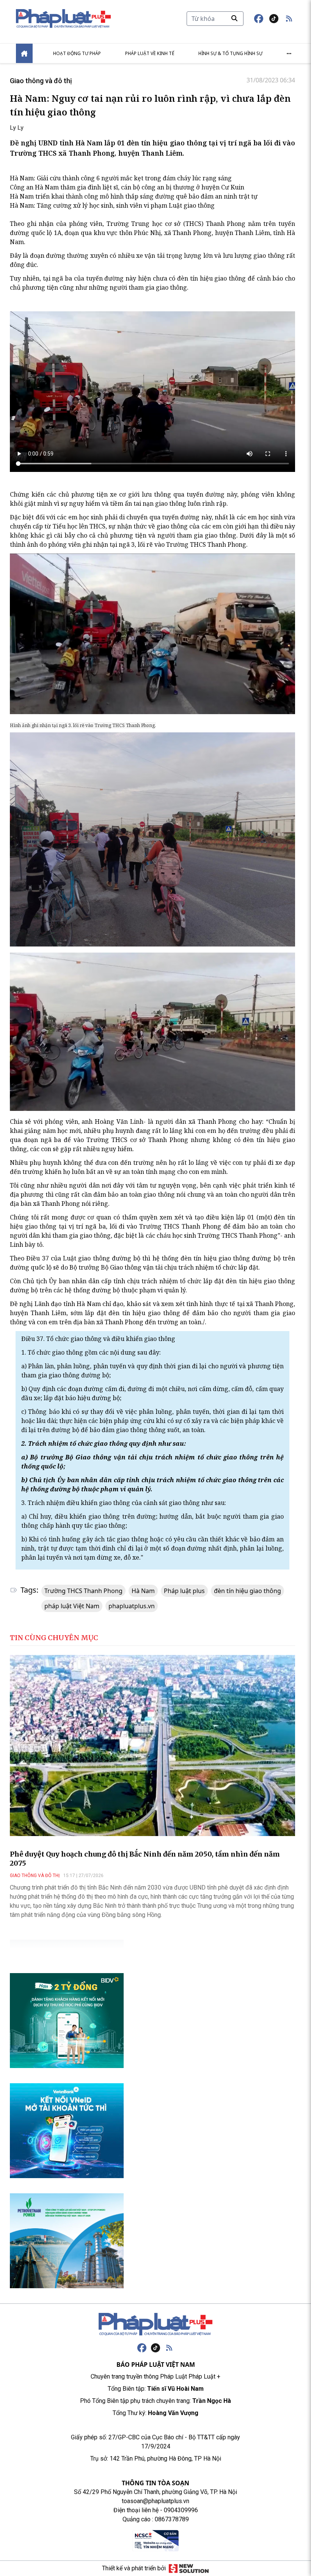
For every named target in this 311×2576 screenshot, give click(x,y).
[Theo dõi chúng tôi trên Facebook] (259, 19)
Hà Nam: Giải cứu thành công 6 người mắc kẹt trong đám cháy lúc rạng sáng (121, 178)
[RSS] (169, 2348)
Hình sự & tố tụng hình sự (230, 53)
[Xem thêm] (289, 54)
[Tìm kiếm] (234, 18)
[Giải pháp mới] (189, 2568)
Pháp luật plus (184, 1591)
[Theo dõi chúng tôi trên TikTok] (274, 19)
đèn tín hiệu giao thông (247, 1591)
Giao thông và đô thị (41, 81)
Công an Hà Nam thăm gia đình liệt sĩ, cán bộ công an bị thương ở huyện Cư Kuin (127, 187)
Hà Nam (143, 1591)
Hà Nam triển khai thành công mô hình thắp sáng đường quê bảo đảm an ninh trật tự (134, 196)
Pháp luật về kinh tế (150, 53)
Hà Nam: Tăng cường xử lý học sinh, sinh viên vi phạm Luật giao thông (112, 205)
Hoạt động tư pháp (77, 53)
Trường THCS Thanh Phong (83, 1591)
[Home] (24, 53)
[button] (289, 19)
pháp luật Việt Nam (72, 1606)
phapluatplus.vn (132, 1606)
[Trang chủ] (155, 2324)
